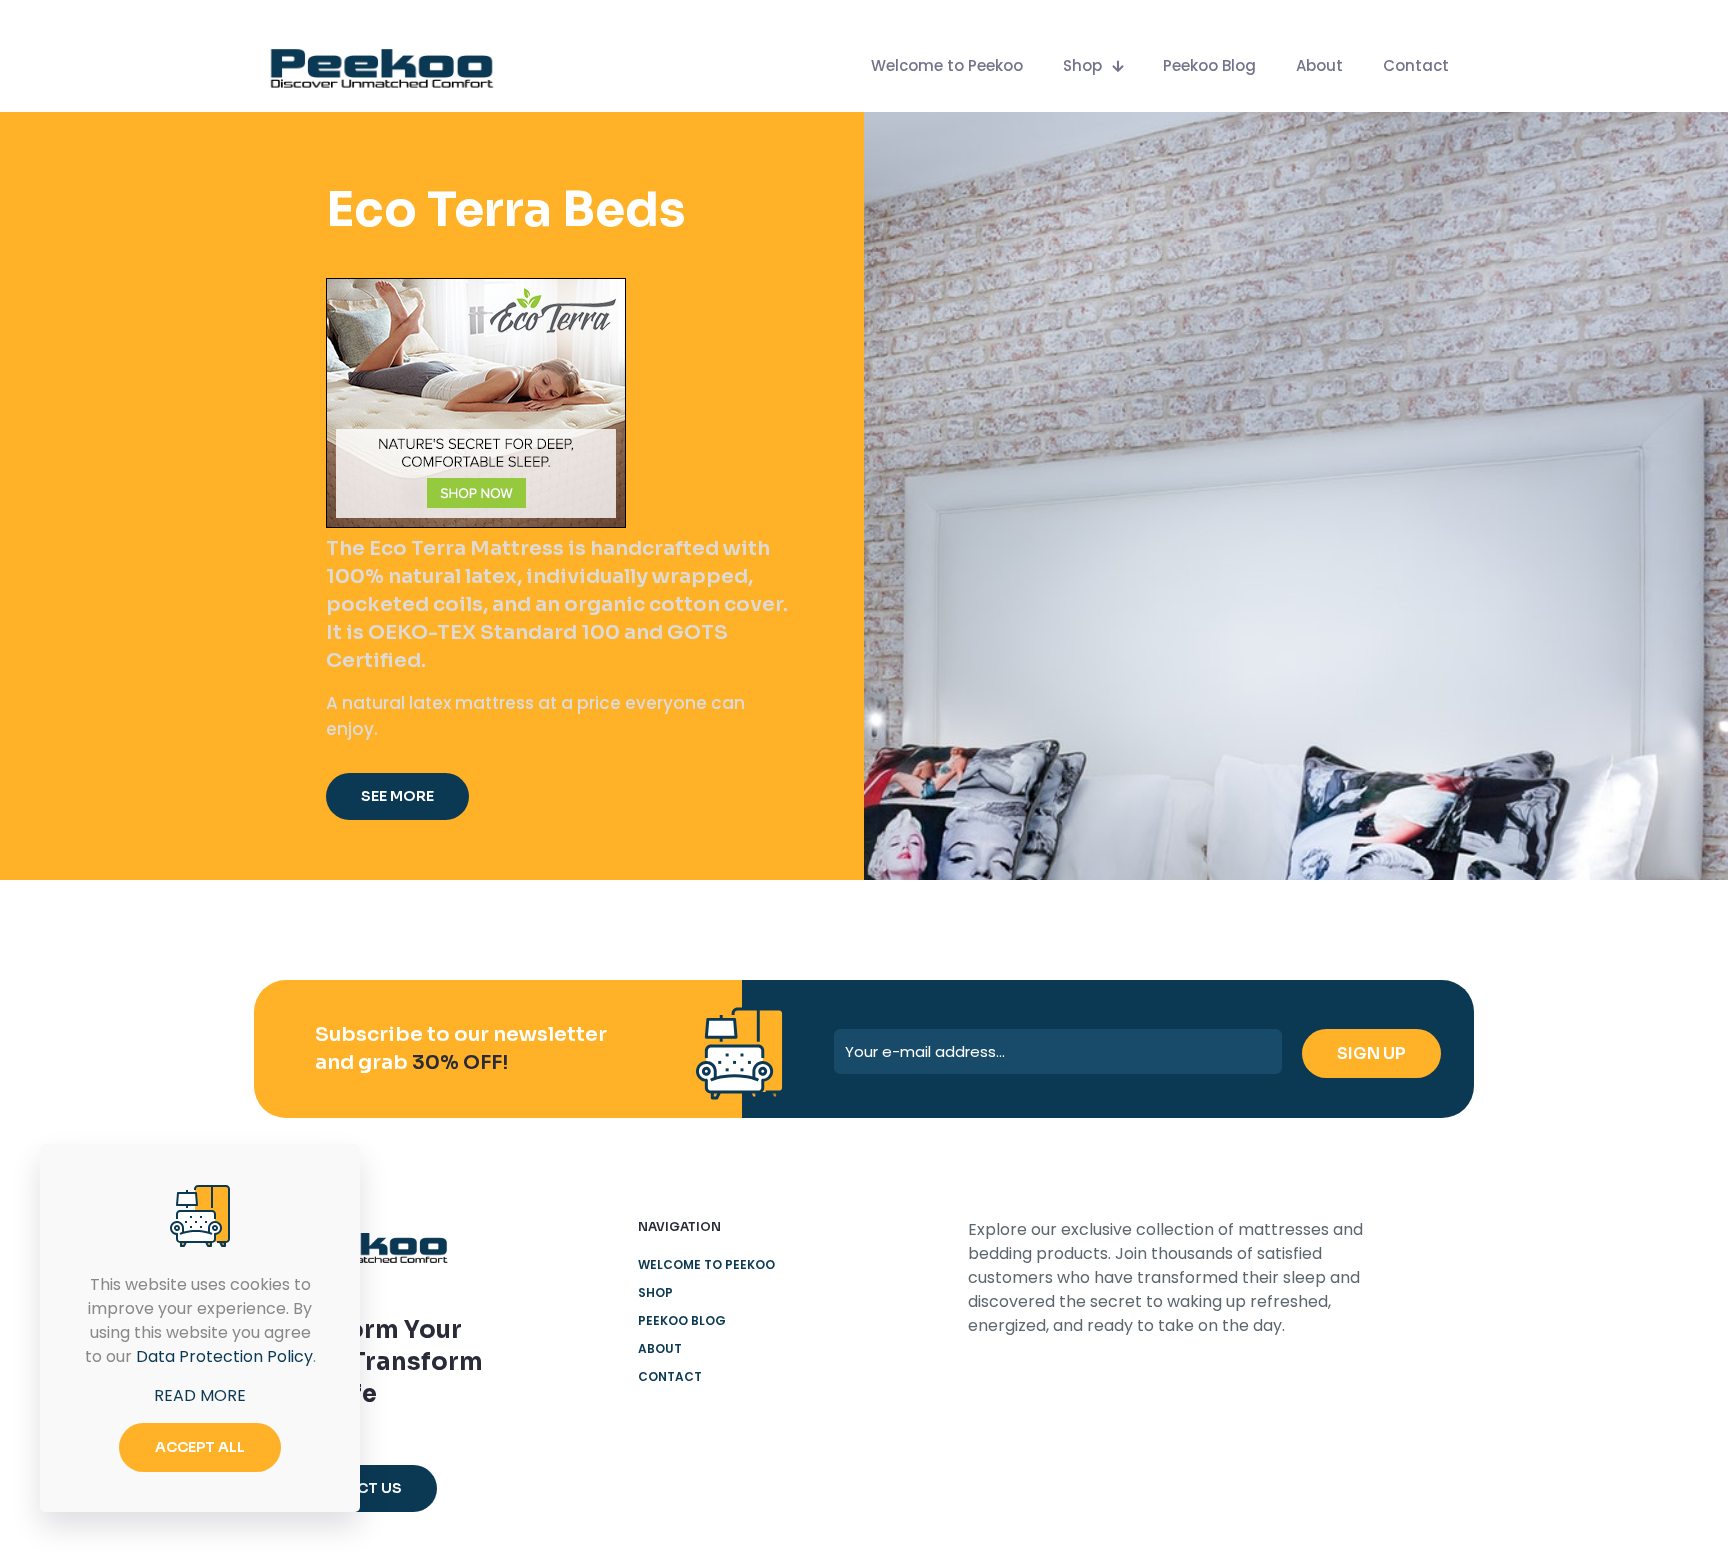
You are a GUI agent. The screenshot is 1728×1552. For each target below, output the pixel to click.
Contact (670, 1376)
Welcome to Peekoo (706, 1264)
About (660, 1348)
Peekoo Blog (682, 1320)
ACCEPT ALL (200, 1447)
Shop (655, 1292)
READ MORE (200, 1395)
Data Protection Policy (224, 1356)
